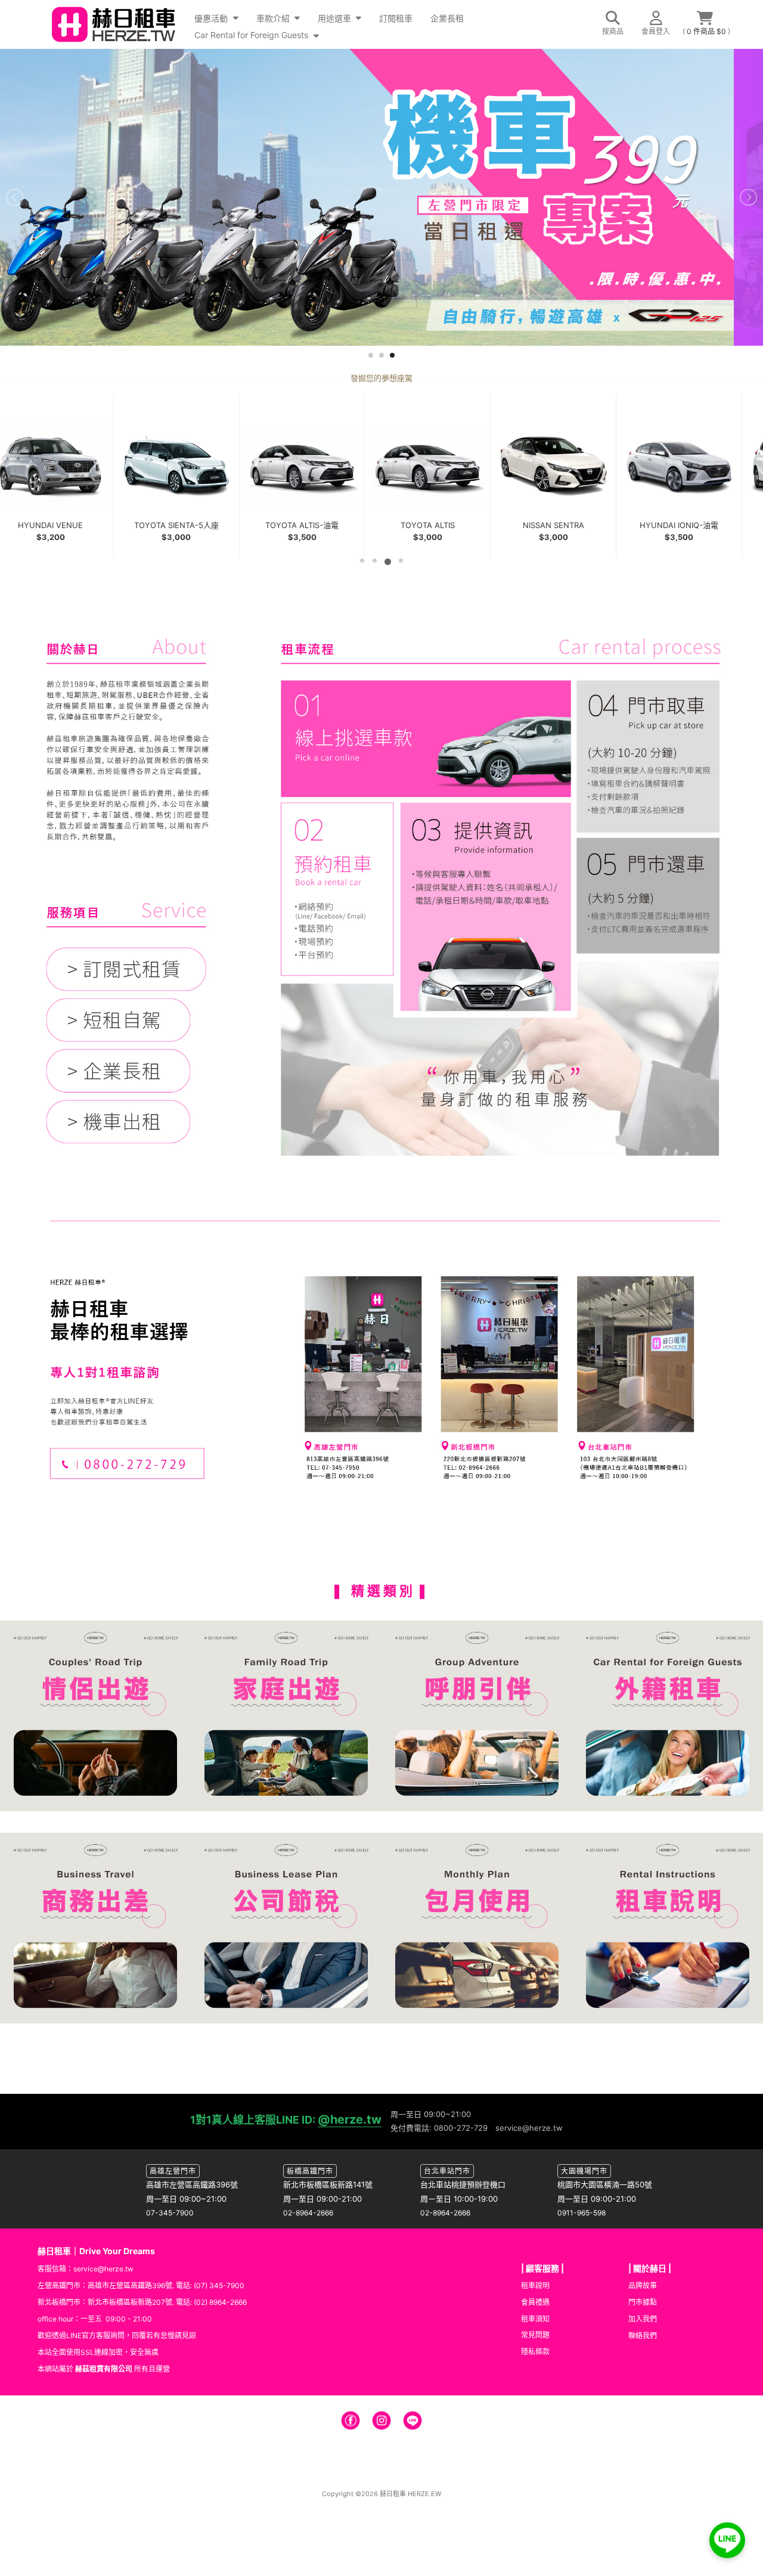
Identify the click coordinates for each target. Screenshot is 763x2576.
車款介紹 (274, 18)
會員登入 (656, 31)
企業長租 (447, 18)
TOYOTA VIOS (564, 525)
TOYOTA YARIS (438, 525)
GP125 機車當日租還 (690, 525)
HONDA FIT (62, 525)
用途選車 (336, 18)
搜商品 (613, 31)
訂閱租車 (396, 18)
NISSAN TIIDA (187, 525)
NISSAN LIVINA (313, 525)
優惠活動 (212, 18)
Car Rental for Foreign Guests (252, 35)
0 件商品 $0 (707, 31)
